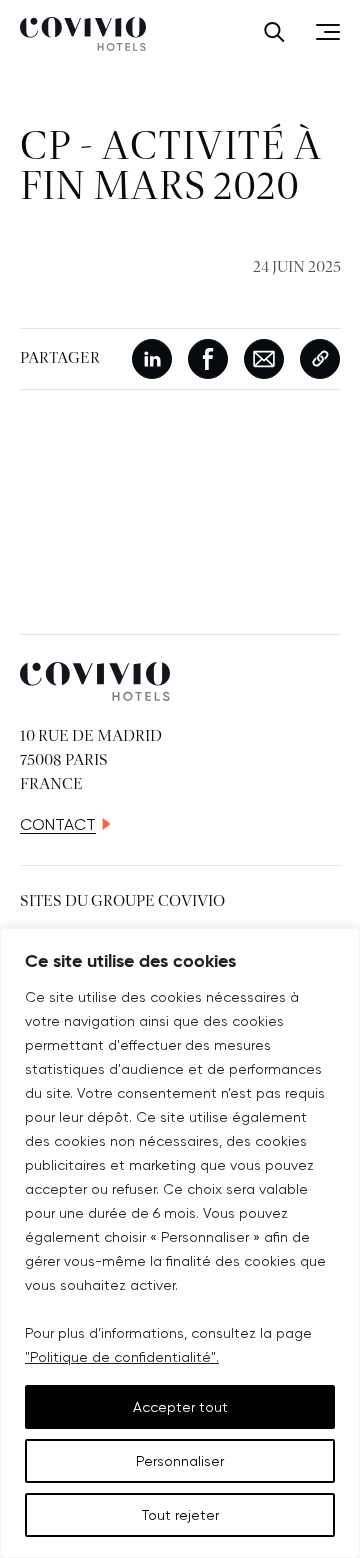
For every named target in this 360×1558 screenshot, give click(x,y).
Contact (58, 824)
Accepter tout (180, 1407)
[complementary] (180, 1243)
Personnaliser (180, 1461)
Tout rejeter (180, 1515)
